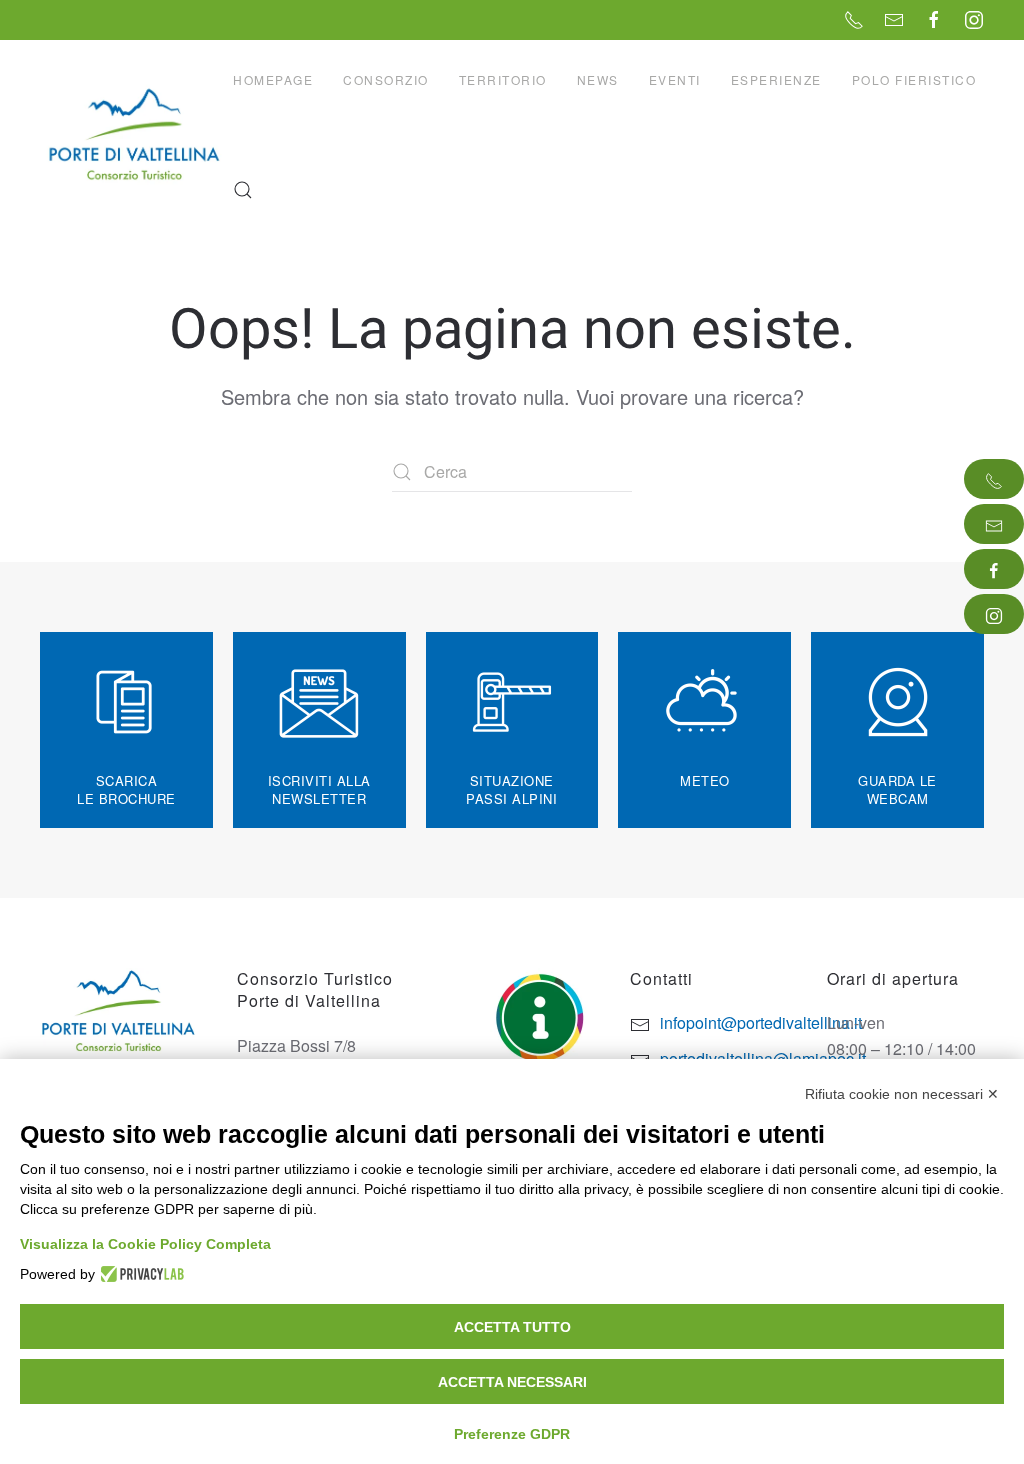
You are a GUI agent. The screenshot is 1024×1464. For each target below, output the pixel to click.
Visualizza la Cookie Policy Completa (145, 1244)
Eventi (675, 79)
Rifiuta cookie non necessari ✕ (902, 1094)
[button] (243, 190)
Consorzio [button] (386, 79)
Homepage (273, 79)
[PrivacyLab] (139, 1274)
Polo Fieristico (914, 79)
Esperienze (776, 79)
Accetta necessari (512, 1382)
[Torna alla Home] (136, 135)
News (598, 79)
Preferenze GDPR (512, 1434)
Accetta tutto (512, 1327)
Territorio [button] (503, 79)
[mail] (994, 524)
